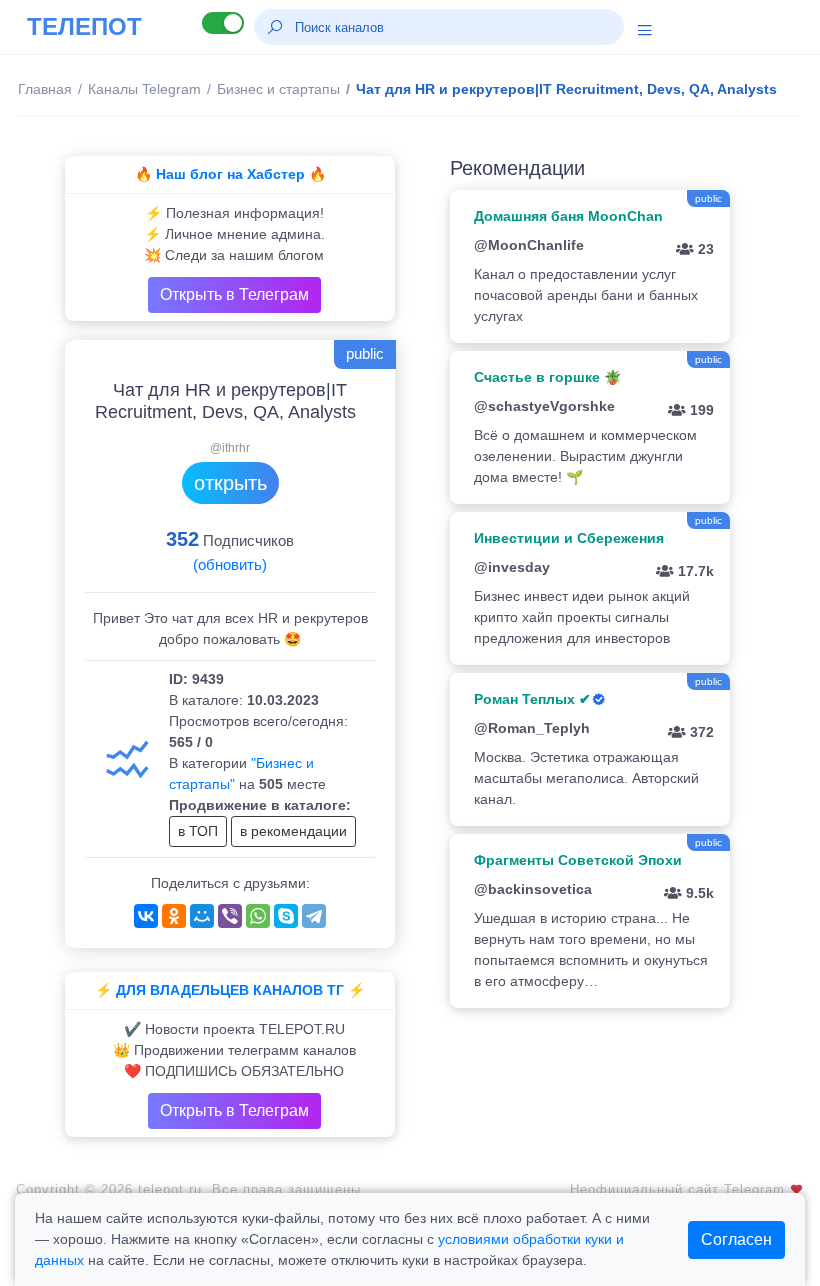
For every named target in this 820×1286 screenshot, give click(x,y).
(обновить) (230, 564)
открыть (230, 483)
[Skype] (286, 916)
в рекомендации (293, 831)
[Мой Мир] (202, 916)
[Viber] (230, 916)
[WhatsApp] (258, 916)
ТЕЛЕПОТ (84, 26)
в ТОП (198, 831)
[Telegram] (314, 916)
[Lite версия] (223, 23)
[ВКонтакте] (146, 916)
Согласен (736, 1239)
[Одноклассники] (174, 916)
